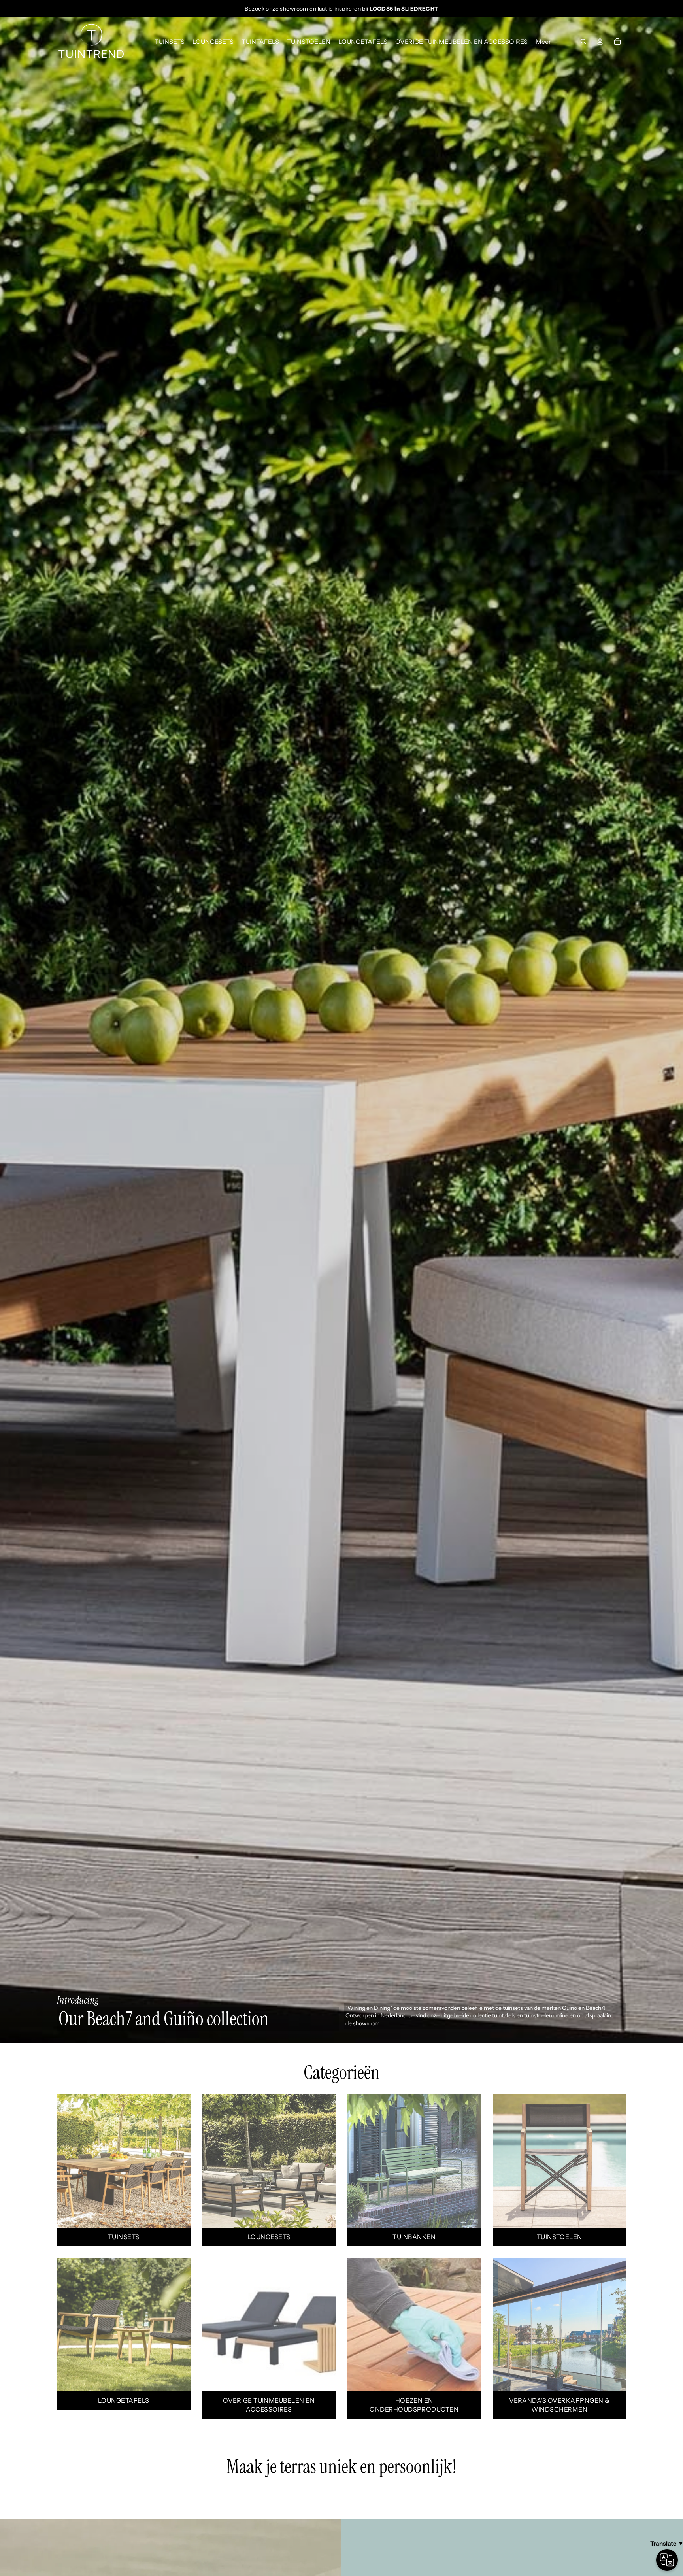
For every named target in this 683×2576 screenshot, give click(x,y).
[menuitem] (543, 42)
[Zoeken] (583, 42)
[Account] (600, 42)
